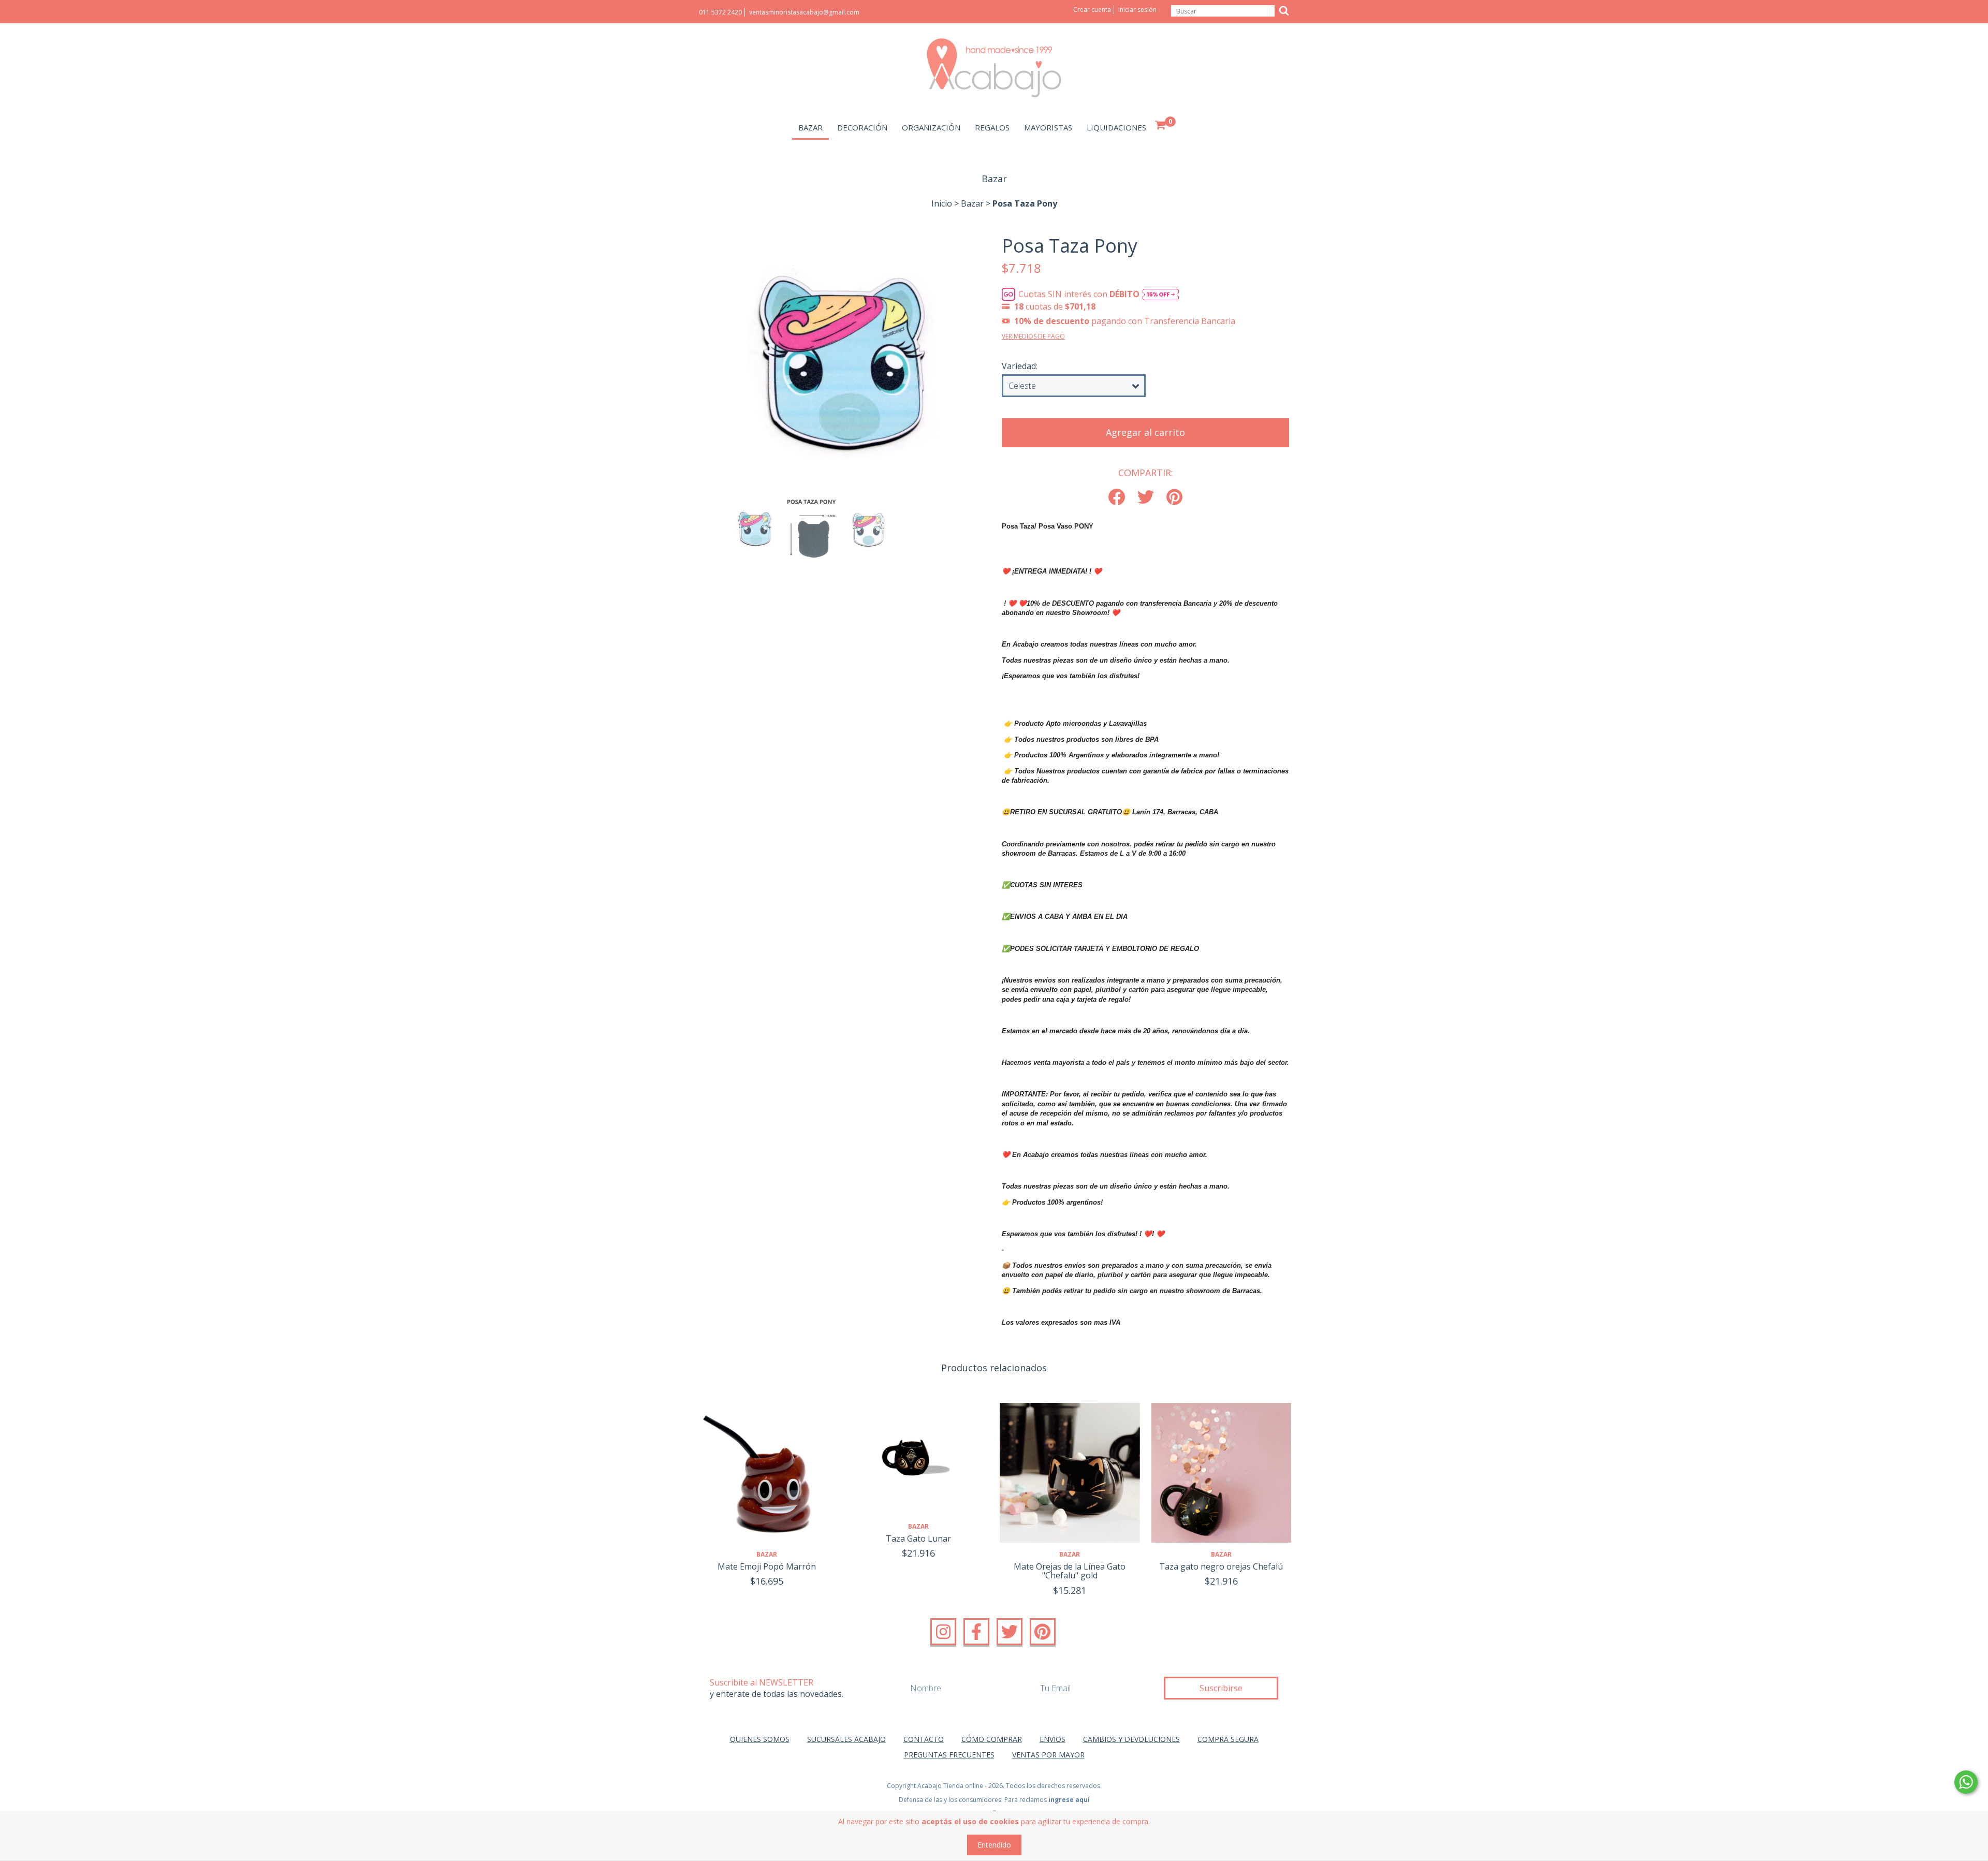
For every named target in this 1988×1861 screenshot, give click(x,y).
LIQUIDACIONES (1116, 127)
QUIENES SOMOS (760, 1739)
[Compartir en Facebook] (1117, 497)
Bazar (972, 203)
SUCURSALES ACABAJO (846, 1739)
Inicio (942, 203)
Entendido (994, 1845)
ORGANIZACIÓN (931, 127)
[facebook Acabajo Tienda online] (976, 1632)
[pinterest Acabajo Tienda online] (1043, 1632)
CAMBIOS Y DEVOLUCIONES (1131, 1739)
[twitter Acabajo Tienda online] (1010, 1632)
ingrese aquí (1069, 1800)
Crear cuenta (1092, 10)
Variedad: (1020, 366)
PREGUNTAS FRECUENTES (949, 1755)
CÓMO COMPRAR (992, 1739)
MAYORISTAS (1048, 127)
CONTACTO (924, 1739)
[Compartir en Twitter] (1146, 497)
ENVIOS (1053, 1739)
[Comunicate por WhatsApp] (1966, 1782)
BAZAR (810, 127)
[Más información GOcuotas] (1161, 295)
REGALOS (992, 127)
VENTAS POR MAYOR (1048, 1755)
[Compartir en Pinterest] (1174, 497)
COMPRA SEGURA (1228, 1739)
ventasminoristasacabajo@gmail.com (804, 12)
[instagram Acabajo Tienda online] (943, 1632)
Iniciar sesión (1137, 10)
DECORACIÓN (862, 127)
